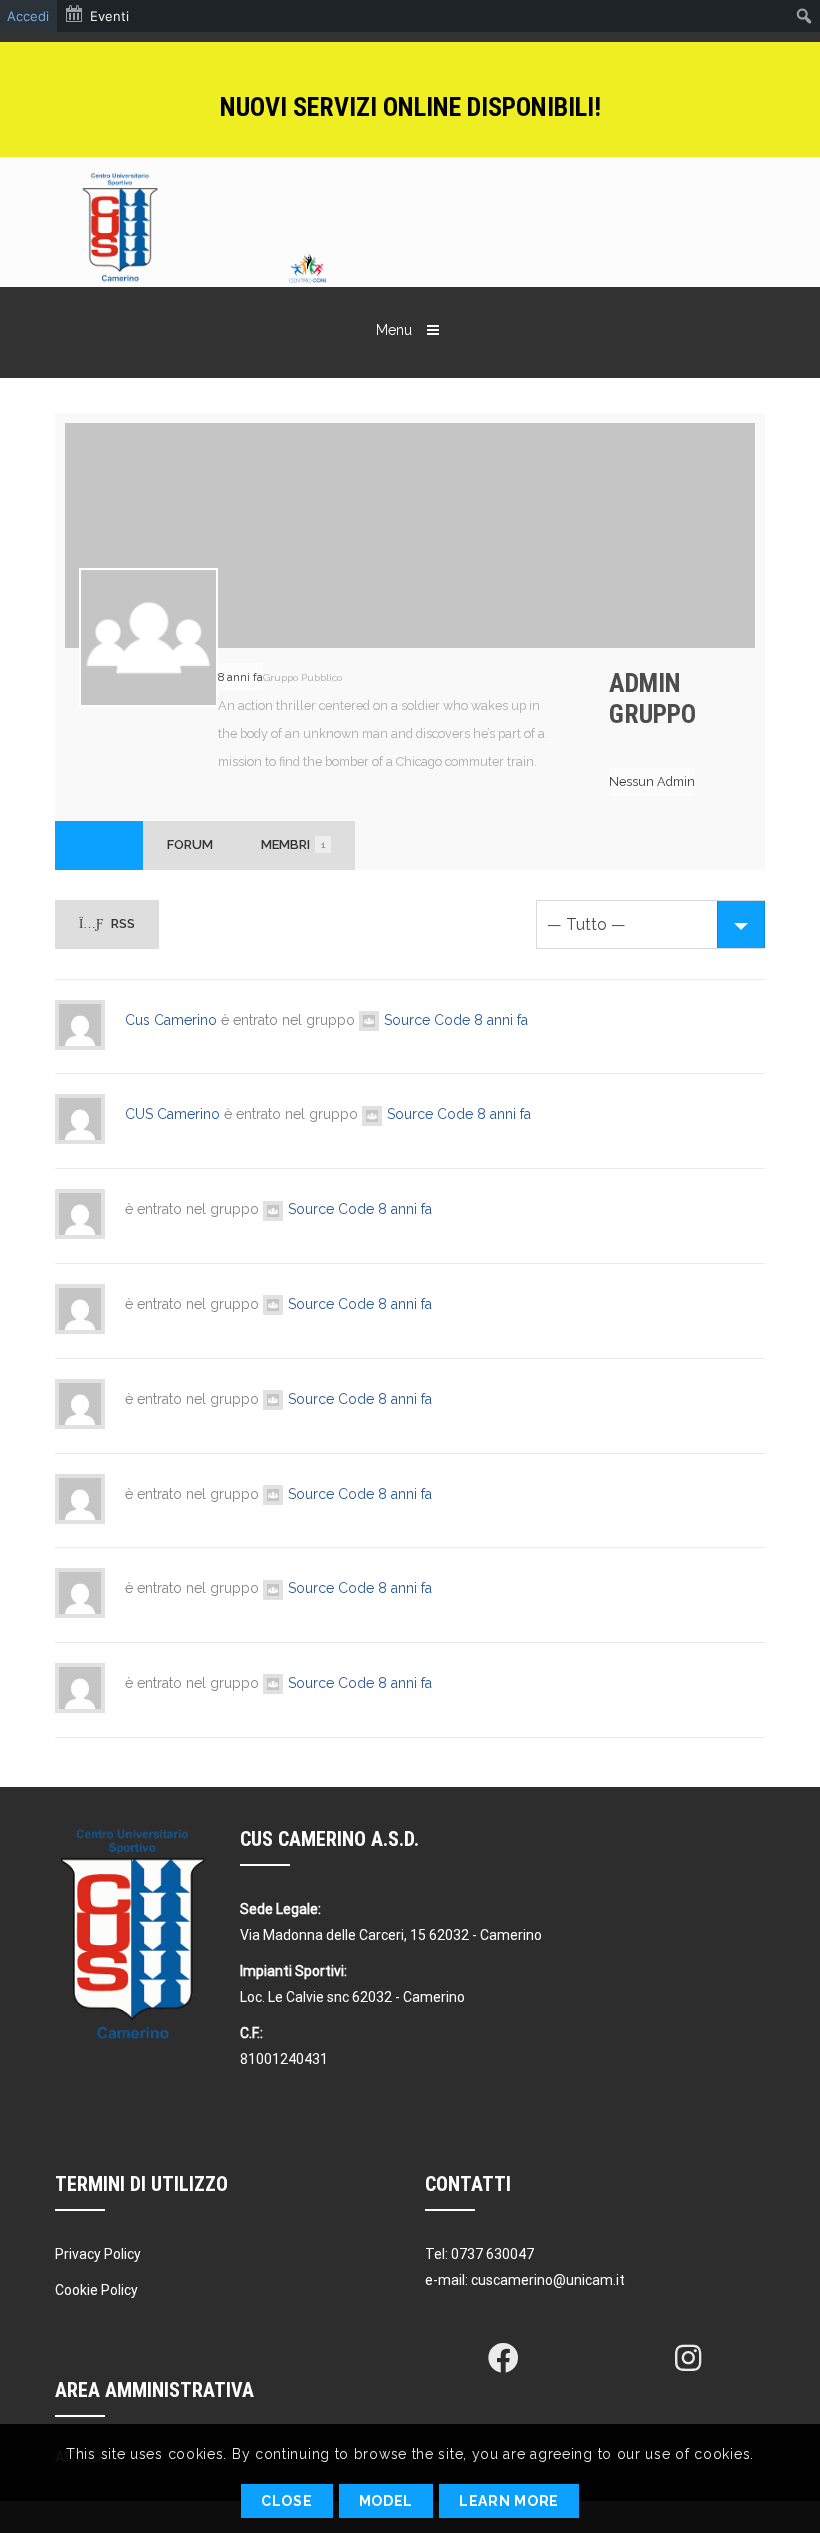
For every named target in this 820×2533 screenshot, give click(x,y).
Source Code (427, 1020)
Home (99, 844)
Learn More (509, 2501)
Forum (190, 844)
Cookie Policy (96, 2290)
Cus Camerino (171, 1020)
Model (386, 2501)
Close (287, 2501)
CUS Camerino (172, 1114)
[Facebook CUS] (503, 2358)
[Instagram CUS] (688, 2358)
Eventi (109, 16)
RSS (121, 923)
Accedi (28, 16)
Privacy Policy (98, 2254)
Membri (293, 844)
